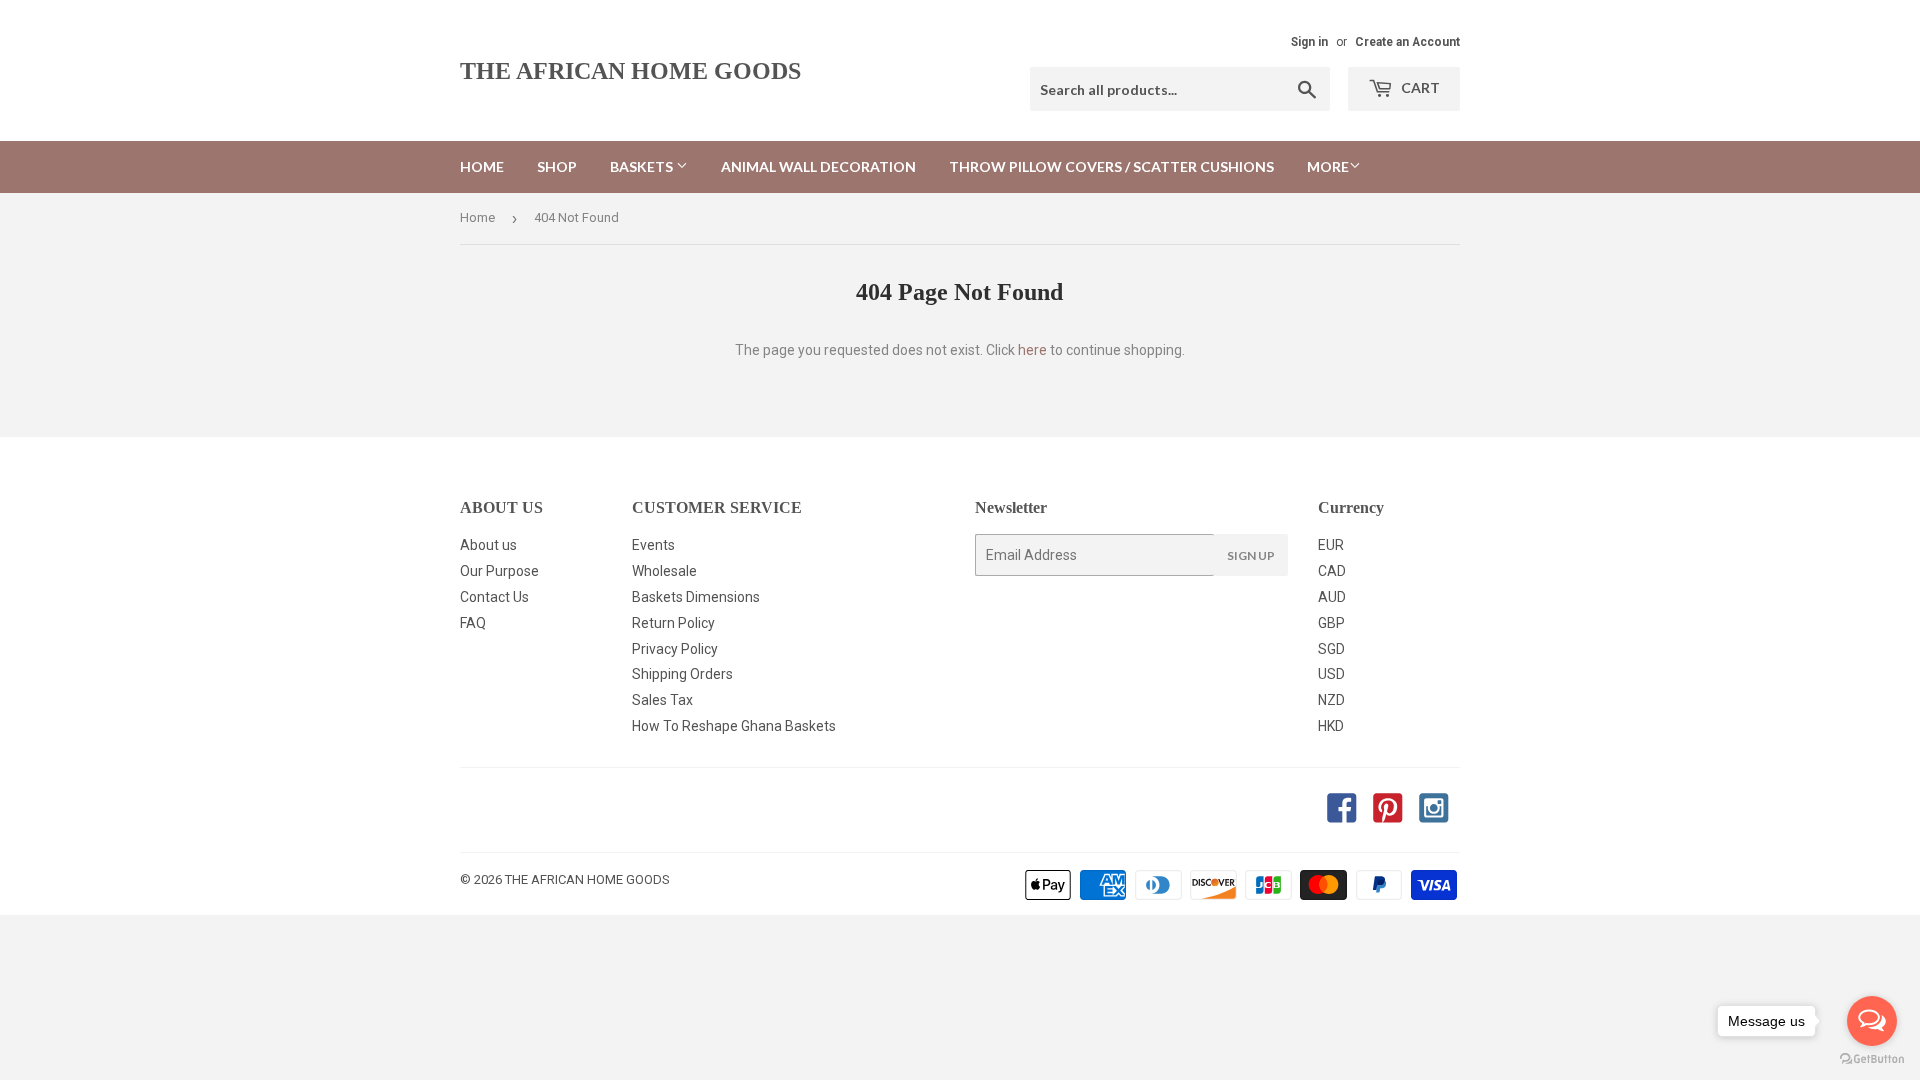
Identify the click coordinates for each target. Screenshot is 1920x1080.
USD (1331, 674)
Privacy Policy (675, 649)
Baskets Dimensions (696, 597)
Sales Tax (662, 700)
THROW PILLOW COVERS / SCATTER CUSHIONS (1111, 166)
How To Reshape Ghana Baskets (734, 726)
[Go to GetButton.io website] (1872, 1059)
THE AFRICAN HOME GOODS (630, 70)
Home (482, 166)
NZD (1331, 700)
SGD (1331, 649)
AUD (1332, 597)
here (1032, 350)
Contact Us (494, 597)
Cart (1419, 87)
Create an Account (1407, 42)
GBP (1331, 623)
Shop (557, 166)
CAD (1332, 571)
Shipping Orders (682, 674)
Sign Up (1251, 555)
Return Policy (673, 623)
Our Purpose (499, 571)
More (1328, 166)
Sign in (1309, 42)
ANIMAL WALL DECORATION (818, 166)
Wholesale (664, 571)
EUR (1331, 545)
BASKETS (643, 166)
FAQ (473, 623)
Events (653, 545)
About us (488, 545)
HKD (1331, 726)
